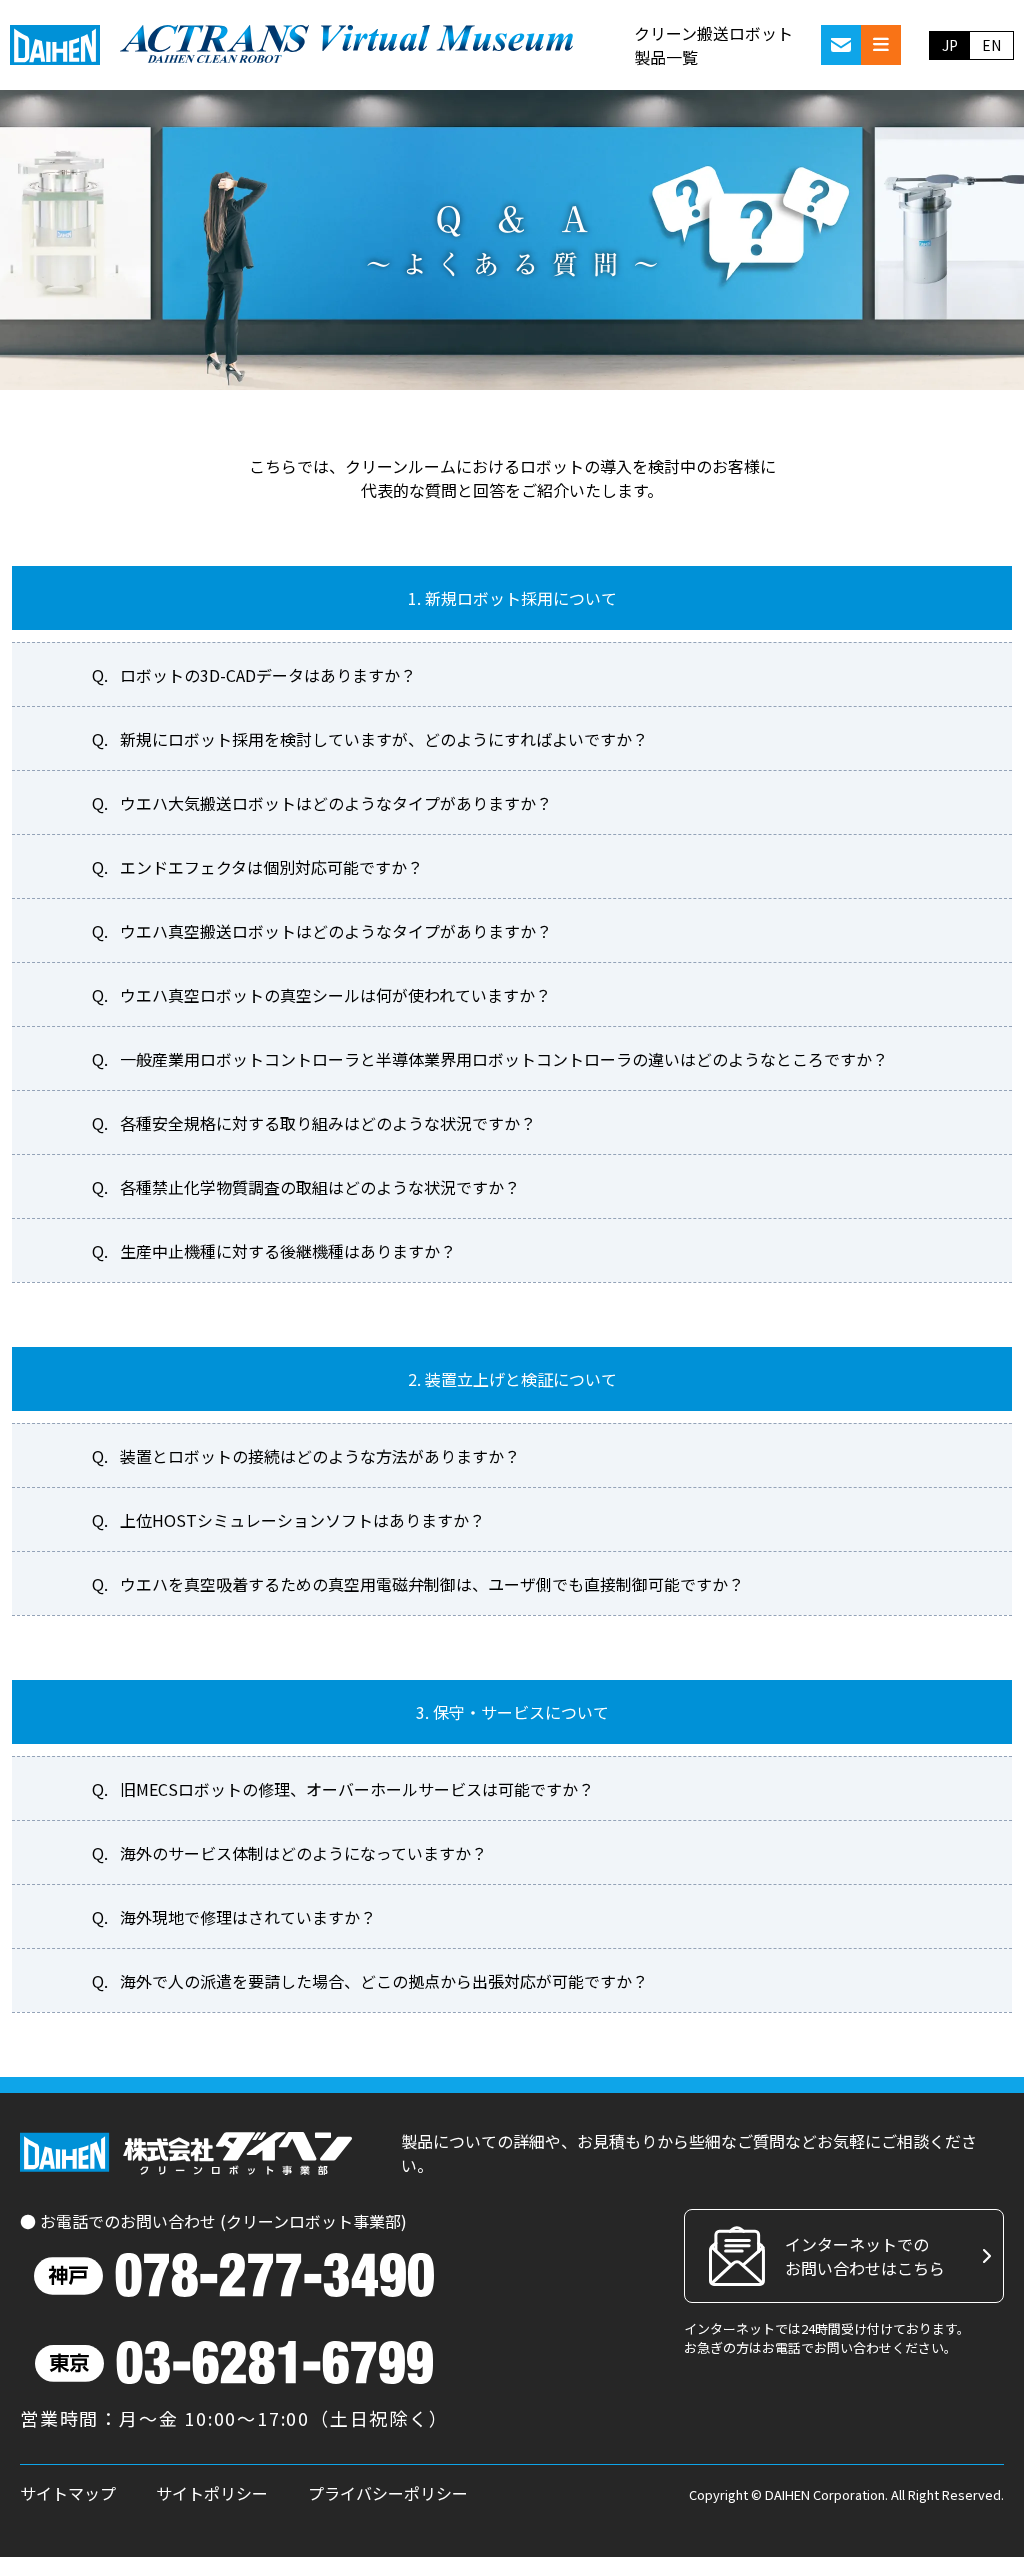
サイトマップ (68, 2493)
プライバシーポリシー (388, 2493)
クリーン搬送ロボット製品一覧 (713, 45)
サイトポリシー (212, 2493)
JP (950, 45)
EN (991, 45)
